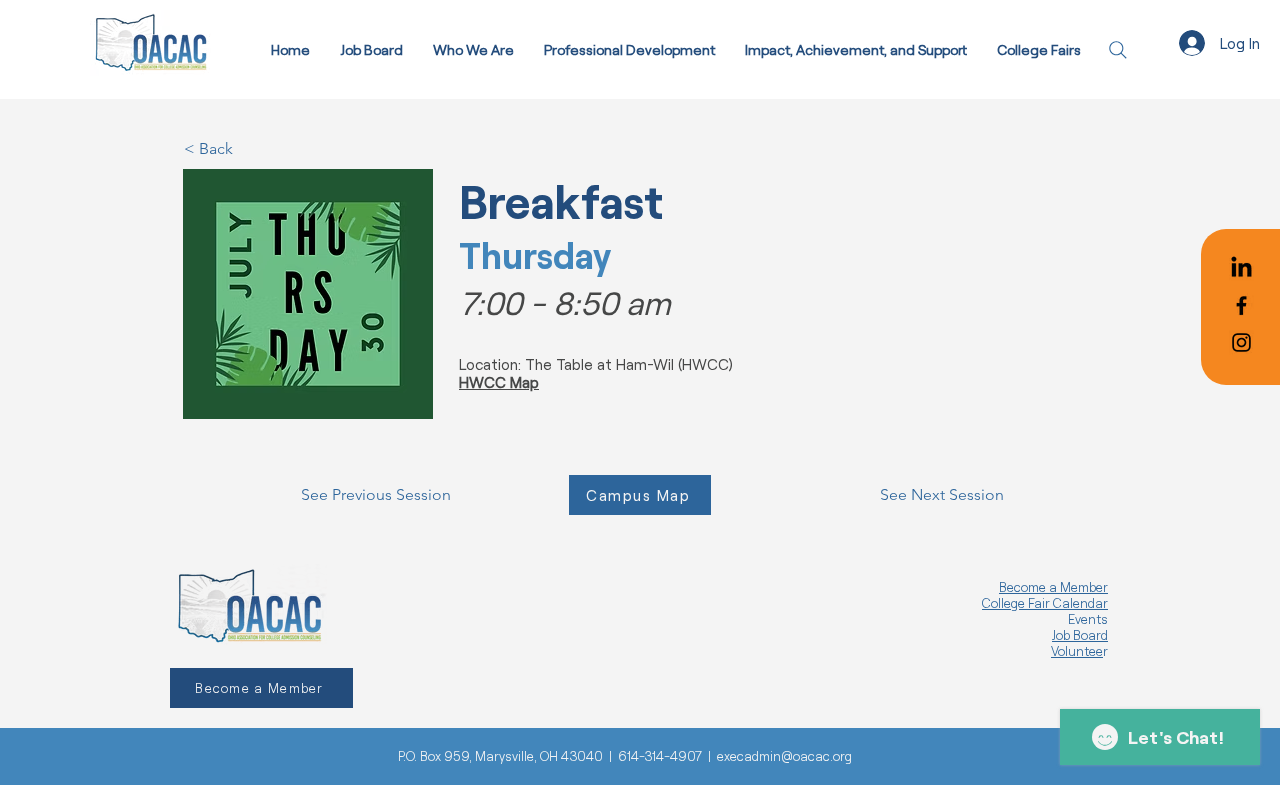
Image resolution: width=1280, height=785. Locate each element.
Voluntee (1077, 651)
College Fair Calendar (1045, 603)
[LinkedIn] (1241, 268)
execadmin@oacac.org (784, 756)
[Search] (1117, 49)
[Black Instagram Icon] (1241, 342)
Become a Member (1053, 587)
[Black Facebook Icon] (1241, 305)
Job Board (1080, 635)
